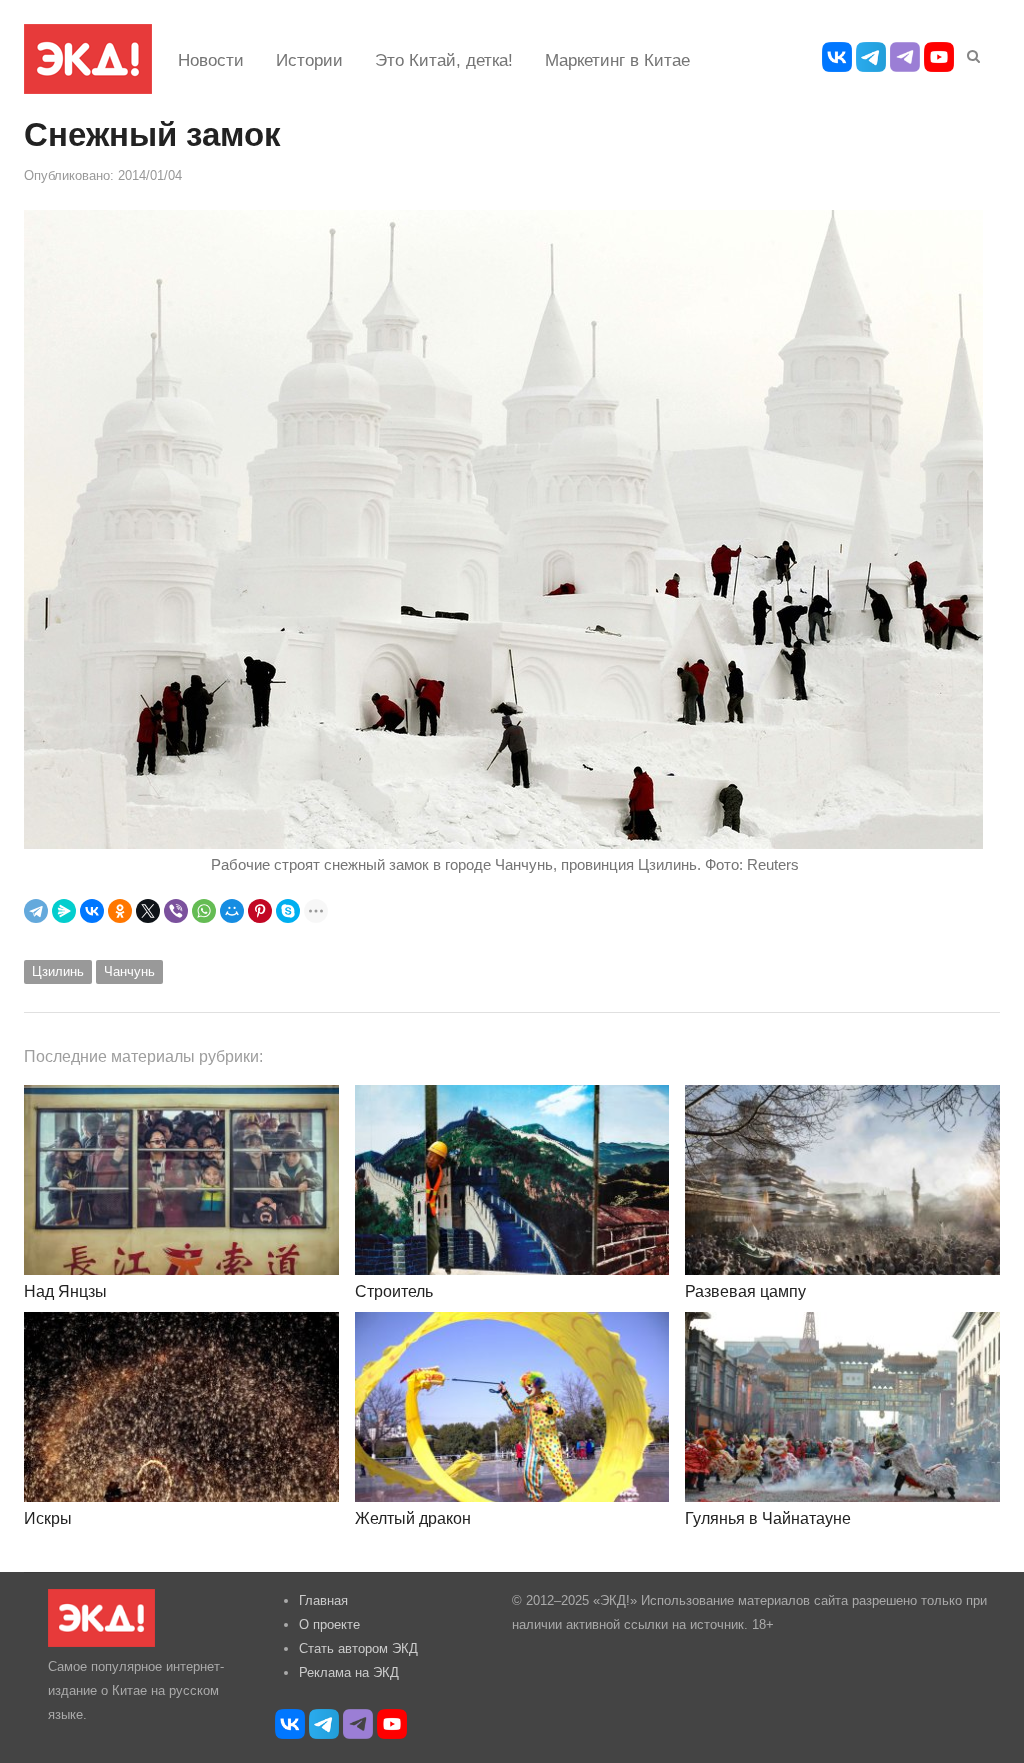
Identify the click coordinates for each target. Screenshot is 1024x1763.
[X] (148, 911)
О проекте (329, 1624)
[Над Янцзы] (181, 1180)
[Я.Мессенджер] (64, 911)
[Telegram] (36, 911)
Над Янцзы (65, 1291)
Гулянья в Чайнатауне (768, 1518)
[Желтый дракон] (512, 1407)
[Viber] (176, 911)
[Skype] (288, 911)
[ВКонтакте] (92, 911)
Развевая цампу (745, 1291)
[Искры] (181, 1407)
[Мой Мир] (232, 911)
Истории (309, 60)
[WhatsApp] (204, 911)
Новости (211, 60)
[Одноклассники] (120, 911)
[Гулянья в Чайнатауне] (842, 1407)
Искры (48, 1518)
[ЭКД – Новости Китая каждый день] (88, 59)
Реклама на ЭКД (349, 1672)
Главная (323, 1600)
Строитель (394, 1291)
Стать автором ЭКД (358, 1648)
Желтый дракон (413, 1518)
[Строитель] (512, 1180)
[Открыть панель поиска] (970, 53)
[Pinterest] (260, 911)
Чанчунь (129, 971)
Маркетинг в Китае (617, 60)
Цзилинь (58, 971)
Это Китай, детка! (444, 60)
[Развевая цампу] (842, 1180)
